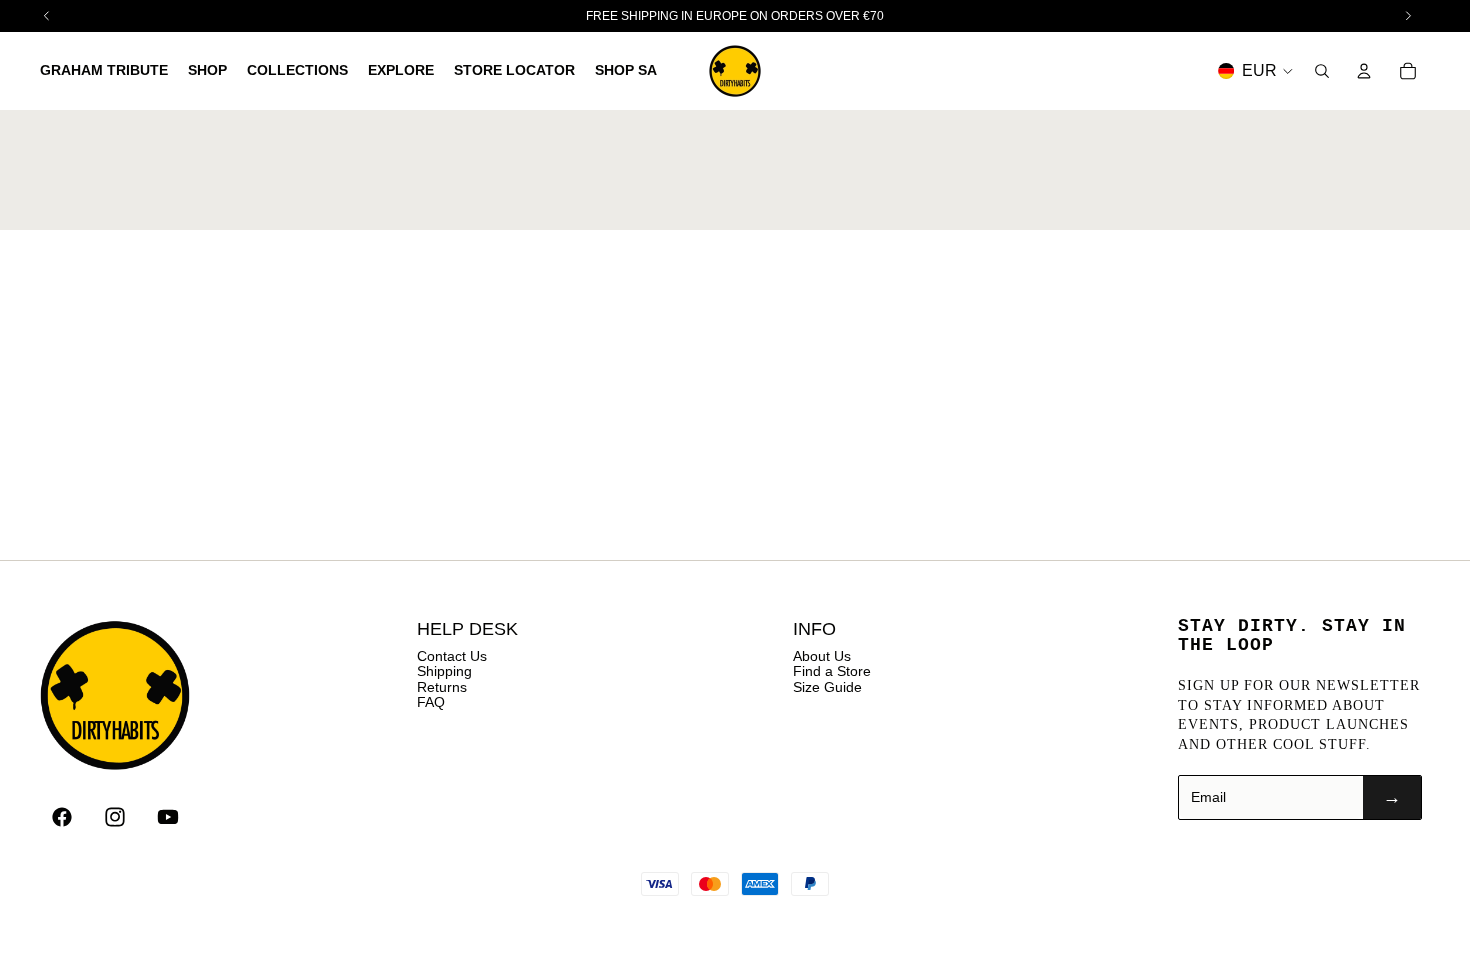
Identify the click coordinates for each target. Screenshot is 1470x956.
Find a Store (832, 671)
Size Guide (827, 687)
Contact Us (452, 656)
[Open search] (1322, 71)
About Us (822, 656)
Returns (442, 687)
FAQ (431, 702)
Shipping (444, 671)
